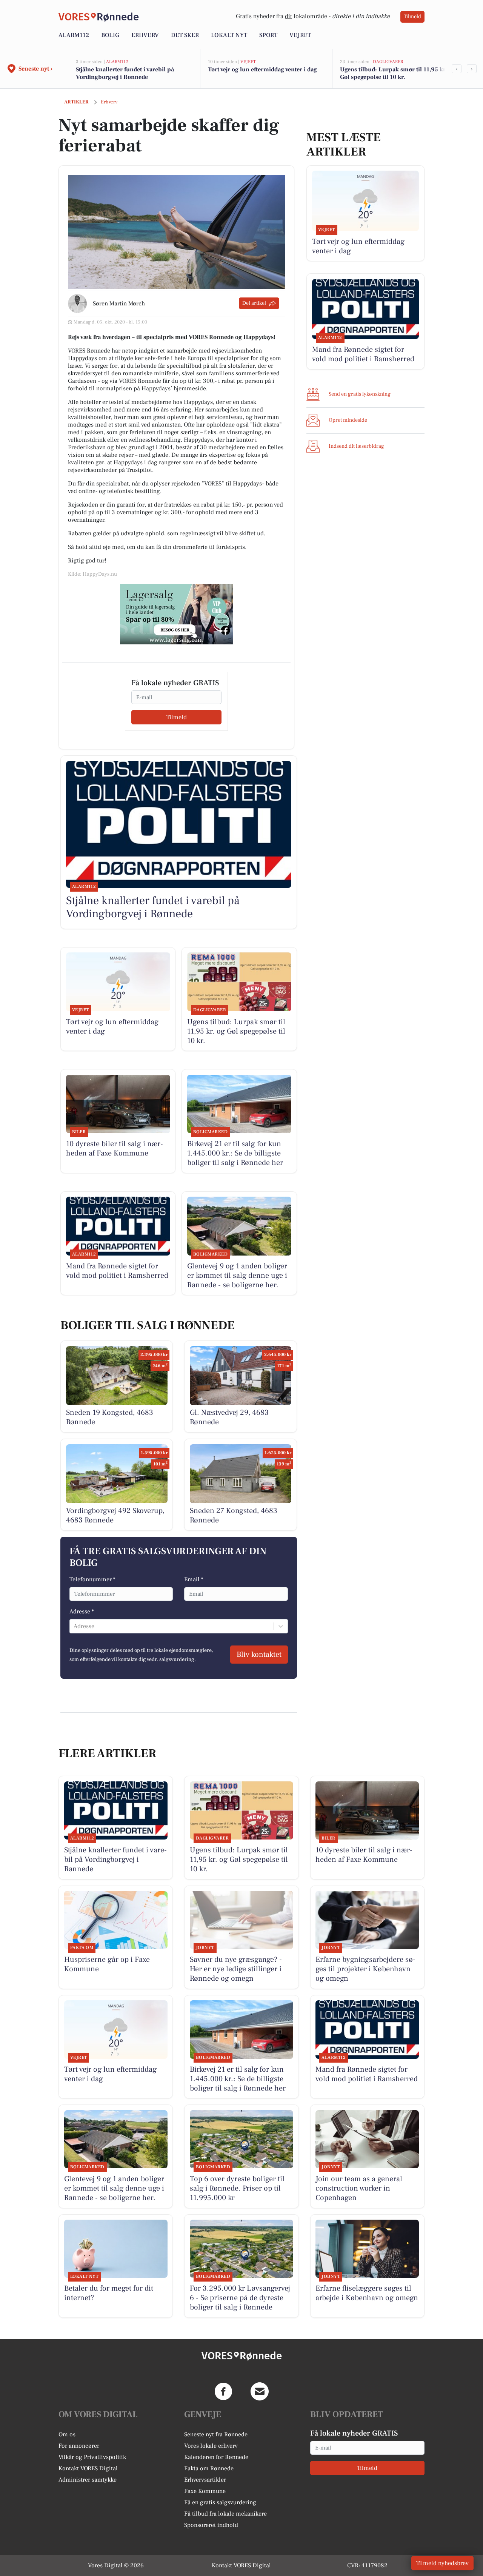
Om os (67, 2434)
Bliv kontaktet (259, 1655)
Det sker (185, 35)
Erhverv (145, 35)
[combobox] (74, 1626)
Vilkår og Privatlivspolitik (92, 2457)
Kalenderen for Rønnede (216, 2457)
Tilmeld (412, 17)
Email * (194, 1579)
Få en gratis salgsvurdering (220, 2502)
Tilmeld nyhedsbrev (442, 2563)
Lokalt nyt (229, 35)
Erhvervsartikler (205, 2480)
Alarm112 (74, 35)
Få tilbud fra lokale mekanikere (225, 2514)
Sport (268, 35)
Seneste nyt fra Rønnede (216, 2434)
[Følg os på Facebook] (223, 2391)
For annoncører (79, 2446)
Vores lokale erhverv (211, 2446)
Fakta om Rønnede (209, 2468)
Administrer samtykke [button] (88, 2480)
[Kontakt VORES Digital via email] (260, 2391)
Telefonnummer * (92, 1579)
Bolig (110, 35)
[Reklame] (177, 614)
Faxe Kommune (205, 2491)
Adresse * (82, 1612)
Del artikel (254, 303)
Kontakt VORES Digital (88, 2468)
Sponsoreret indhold (211, 2525)
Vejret (300, 35)
